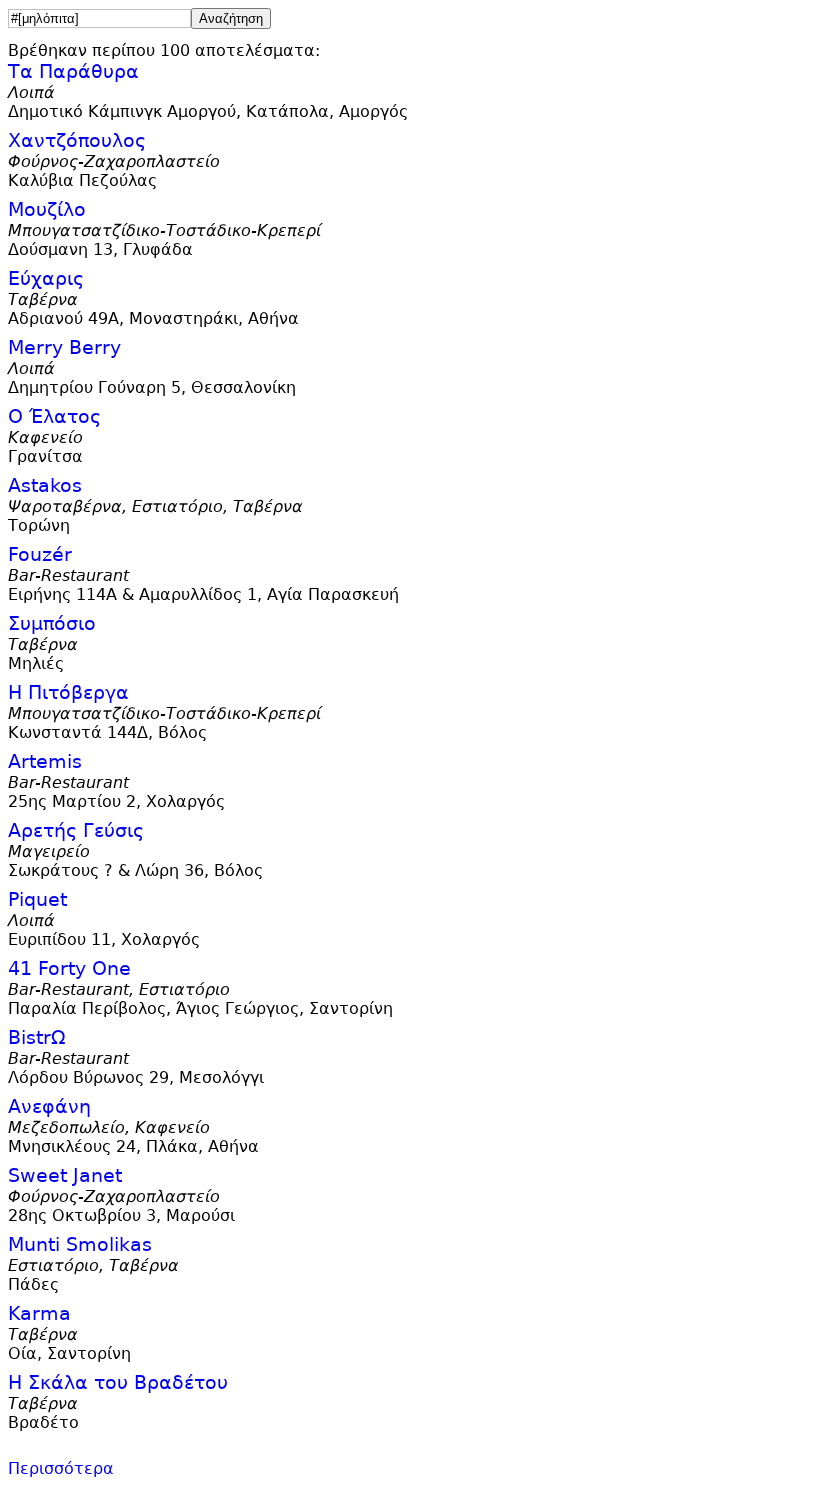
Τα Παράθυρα (73, 71)
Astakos (45, 485)
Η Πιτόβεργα (68, 692)
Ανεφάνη (49, 1106)
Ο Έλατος (54, 416)
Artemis (45, 761)
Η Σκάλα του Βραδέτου (118, 1382)
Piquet (37, 899)
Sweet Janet (65, 1175)
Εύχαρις (46, 278)
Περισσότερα (61, 1468)
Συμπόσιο (52, 623)
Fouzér (40, 554)
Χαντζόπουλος (77, 140)
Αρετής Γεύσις (76, 830)
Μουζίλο (47, 209)
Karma (39, 1313)
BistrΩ (37, 1037)
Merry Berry (64, 347)
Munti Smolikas (80, 1244)
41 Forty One (69, 968)
